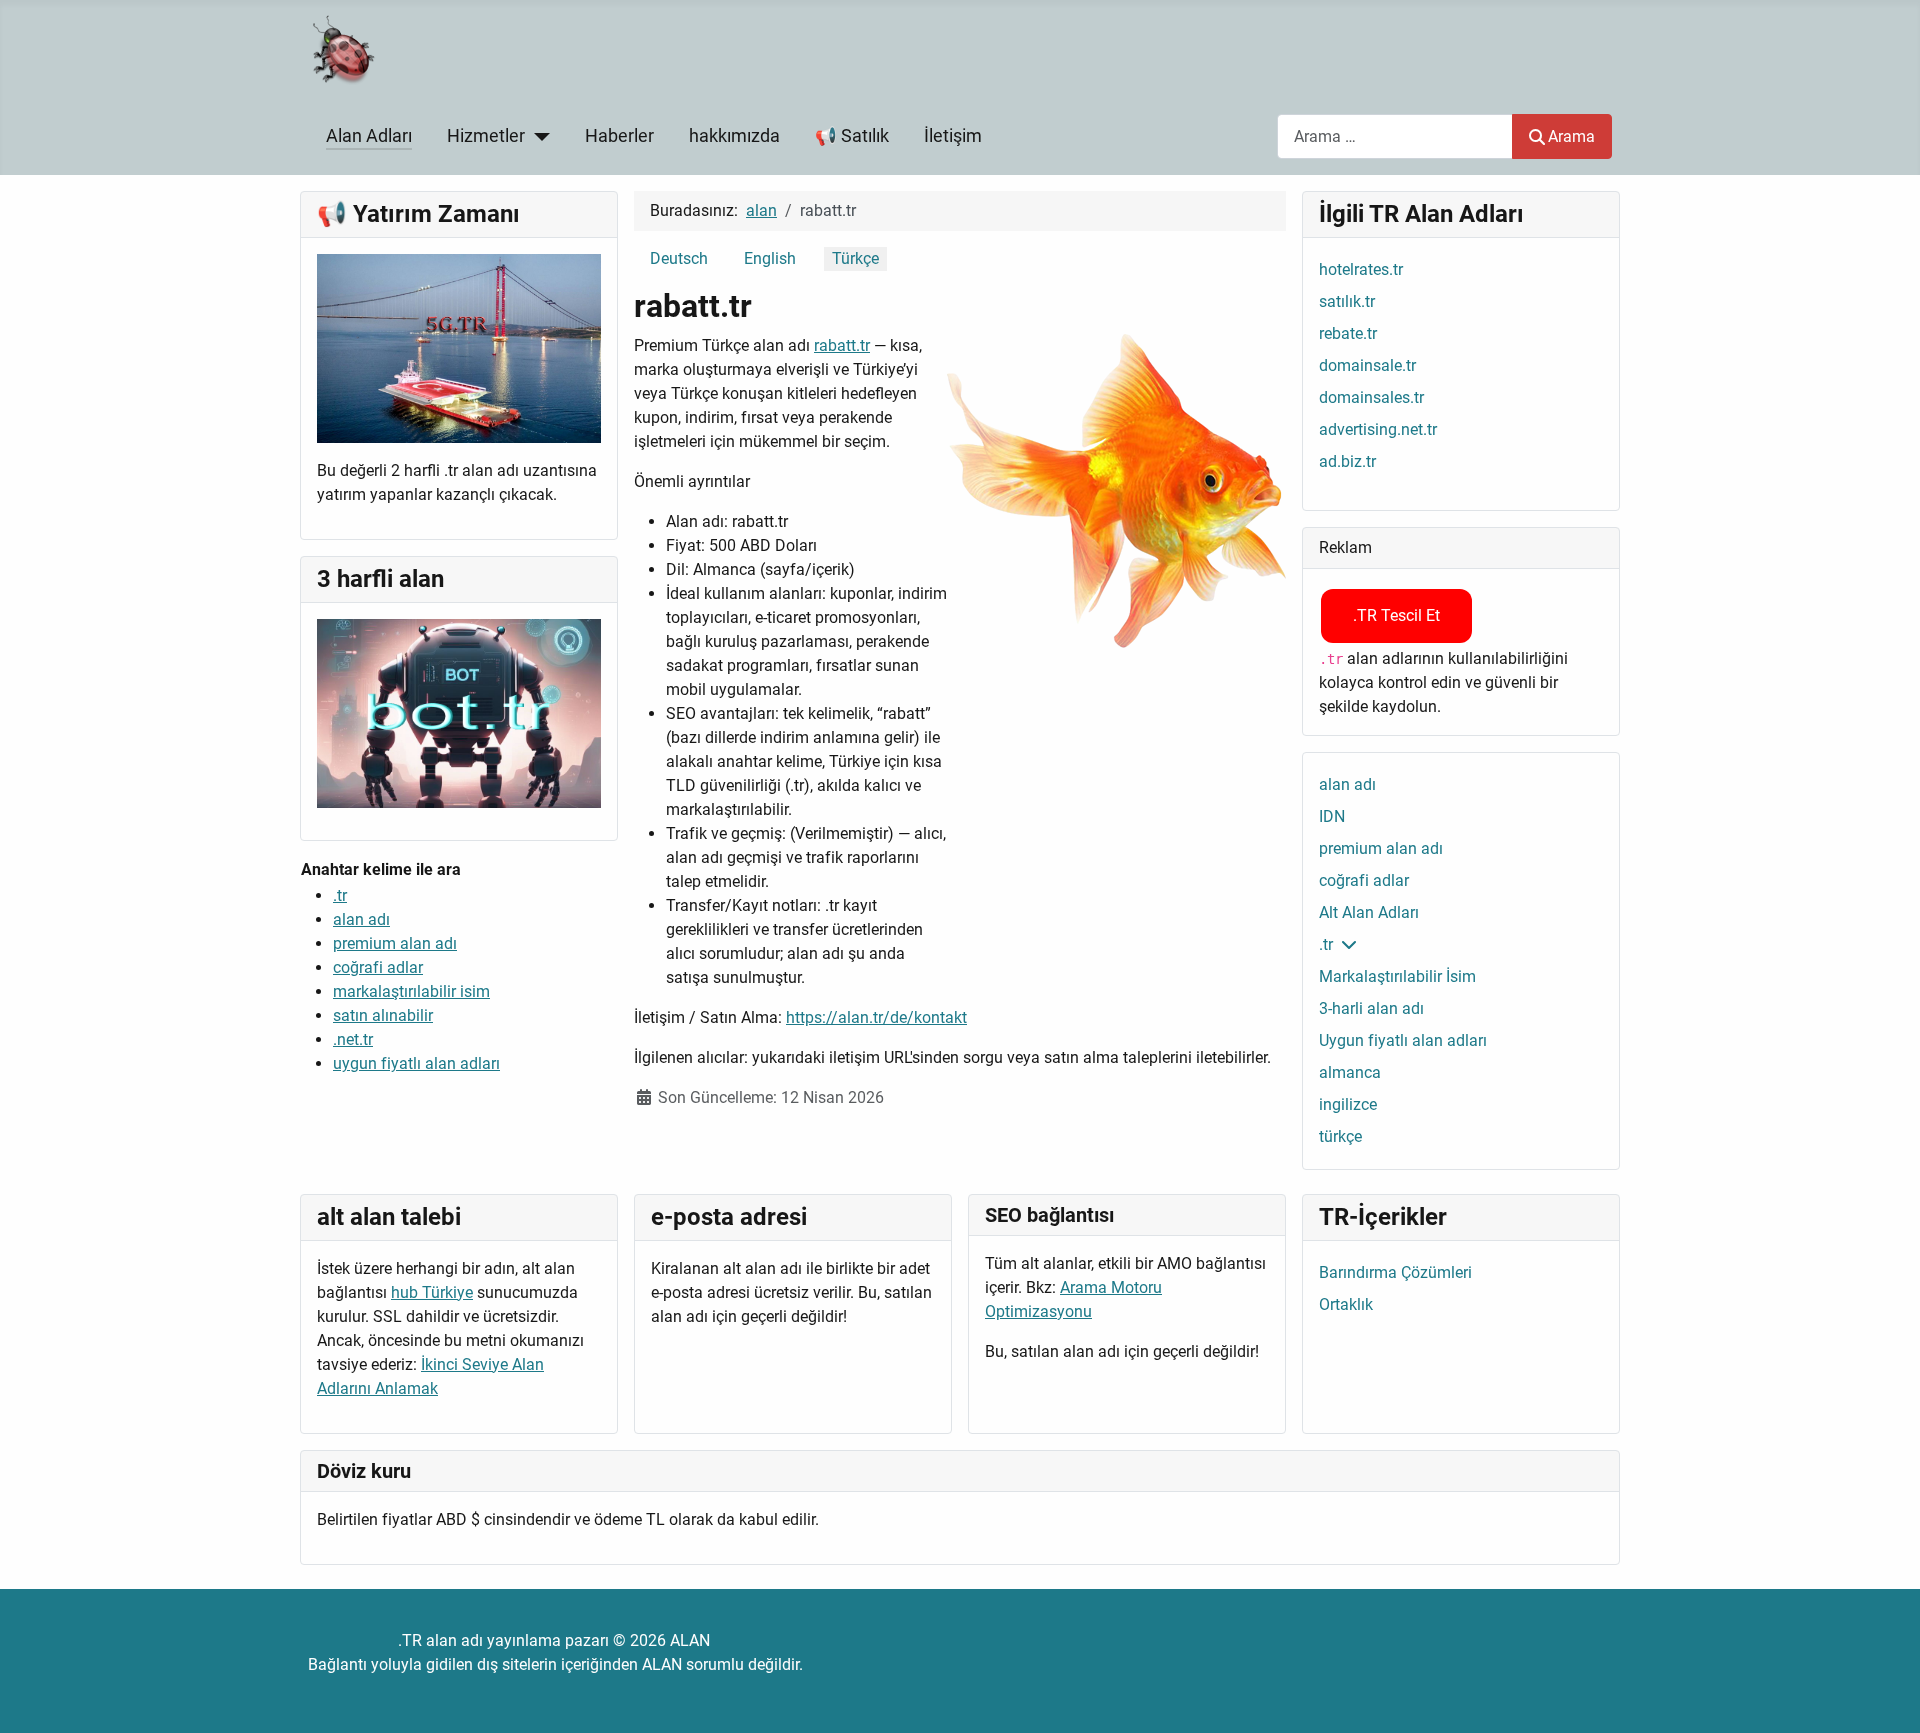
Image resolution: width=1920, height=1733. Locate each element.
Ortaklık (1346, 1304)
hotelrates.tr (1361, 269)
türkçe (1340, 1136)
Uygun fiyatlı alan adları (1403, 1040)
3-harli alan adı (1371, 1008)
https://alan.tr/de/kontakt (876, 1017)
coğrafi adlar (378, 967)
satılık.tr (1347, 301)
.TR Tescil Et (1396, 615)
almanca (1350, 1072)
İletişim (953, 136)
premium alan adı (395, 943)
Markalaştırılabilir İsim (1397, 976)
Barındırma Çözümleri (1395, 1272)
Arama (1571, 136)
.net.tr (353, 1039)
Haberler (619, 136)
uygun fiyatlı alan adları (416, 1063)
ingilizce (1348, 1104)
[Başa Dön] (1885, 1696)
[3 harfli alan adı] (459, 712)
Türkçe (855, 258)
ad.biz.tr (1347, 461)
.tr (340, 895)
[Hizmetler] (537, 136)
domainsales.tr (1371, 397)
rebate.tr (1348, 333)
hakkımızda (734, 136)
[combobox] (1395, 136)
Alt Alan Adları (1369, 912)
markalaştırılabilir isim (411, 991)
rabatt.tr (842, 345)
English (770, 258)
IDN (1332, 816)
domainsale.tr (1367, 365)
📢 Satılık (852, 136)
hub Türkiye (432, 1292)
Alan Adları (369, 136)
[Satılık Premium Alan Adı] (459, 347)
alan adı (361, 919)
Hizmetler (486, 136)
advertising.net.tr (1378, 429)
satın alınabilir (383, 1015)
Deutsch (679, 258)
